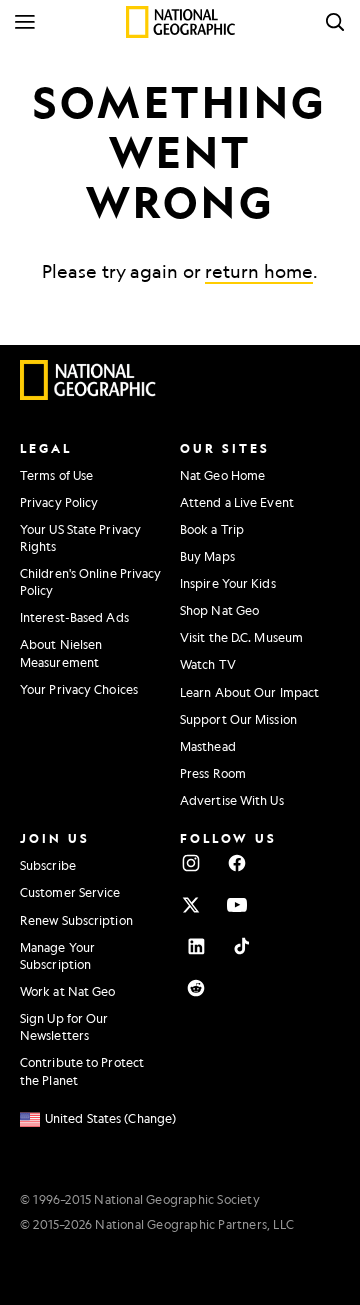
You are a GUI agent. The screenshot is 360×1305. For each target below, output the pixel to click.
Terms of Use (56, 475)
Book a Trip (212, 529)
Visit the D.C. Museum (241, 637)
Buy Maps (207, 556)
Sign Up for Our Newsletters (64, 1026)
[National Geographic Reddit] (196, 988)
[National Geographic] (180, 22)
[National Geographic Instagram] (191, 863)
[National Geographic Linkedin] (196, 946)
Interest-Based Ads (74, 617)
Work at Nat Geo (68, 991)
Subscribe (48, 865)
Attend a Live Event (237, 502)
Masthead (208, 746)
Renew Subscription (76, 920)
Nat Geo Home (222, 475)
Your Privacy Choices (79, 689)
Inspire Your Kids (228, 583)
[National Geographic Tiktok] (242, 946)
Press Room (213, 773)
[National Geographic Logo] (88, 395)
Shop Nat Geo (219, 610)
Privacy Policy (59, 502)
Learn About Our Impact (249, 692)
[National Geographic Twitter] (191, 905)
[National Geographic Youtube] (237, 905)
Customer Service (70, 892)
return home (259, 271)
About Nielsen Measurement (61, 652)
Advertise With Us (232, 800)
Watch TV (208, 664)
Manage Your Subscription (57, 955)
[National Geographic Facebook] (237, 863)
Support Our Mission (238, 719)
